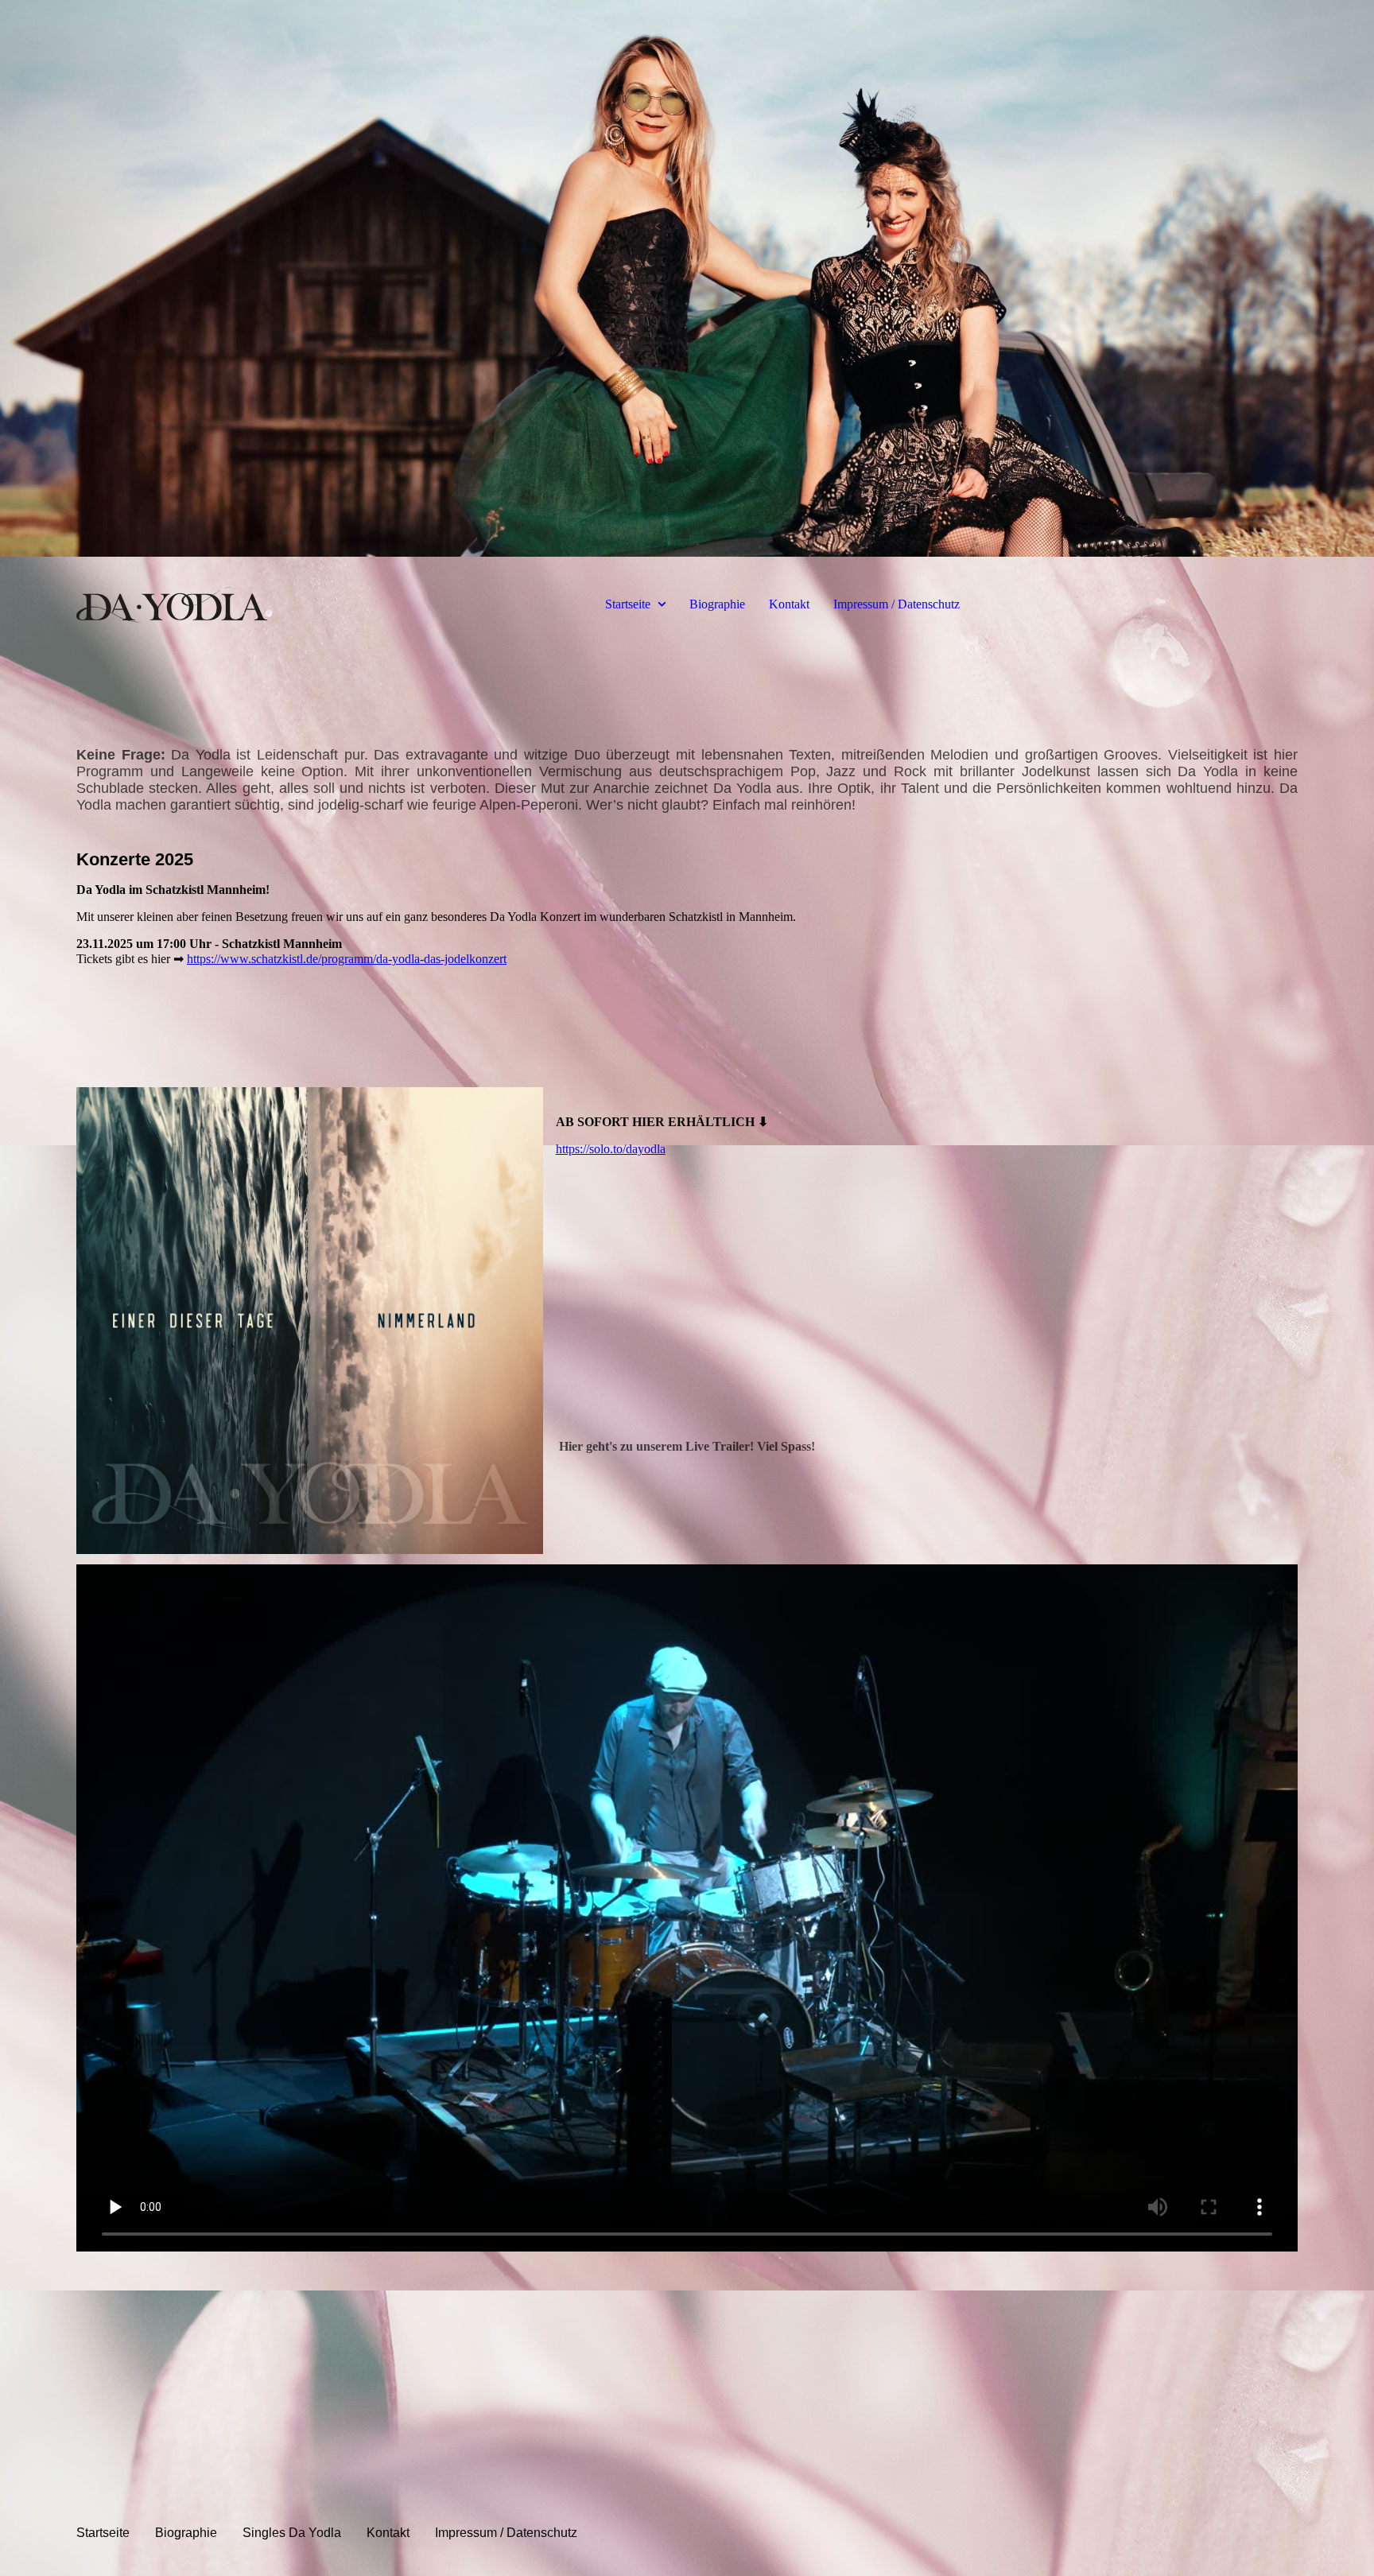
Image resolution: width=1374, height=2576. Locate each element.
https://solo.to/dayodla (611, 1149)
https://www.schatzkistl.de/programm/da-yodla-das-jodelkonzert (347, 959)
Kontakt (789, 604)
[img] (687, 278)
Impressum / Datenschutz (897, 604)
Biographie (717, 604)
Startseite (628, 604)
